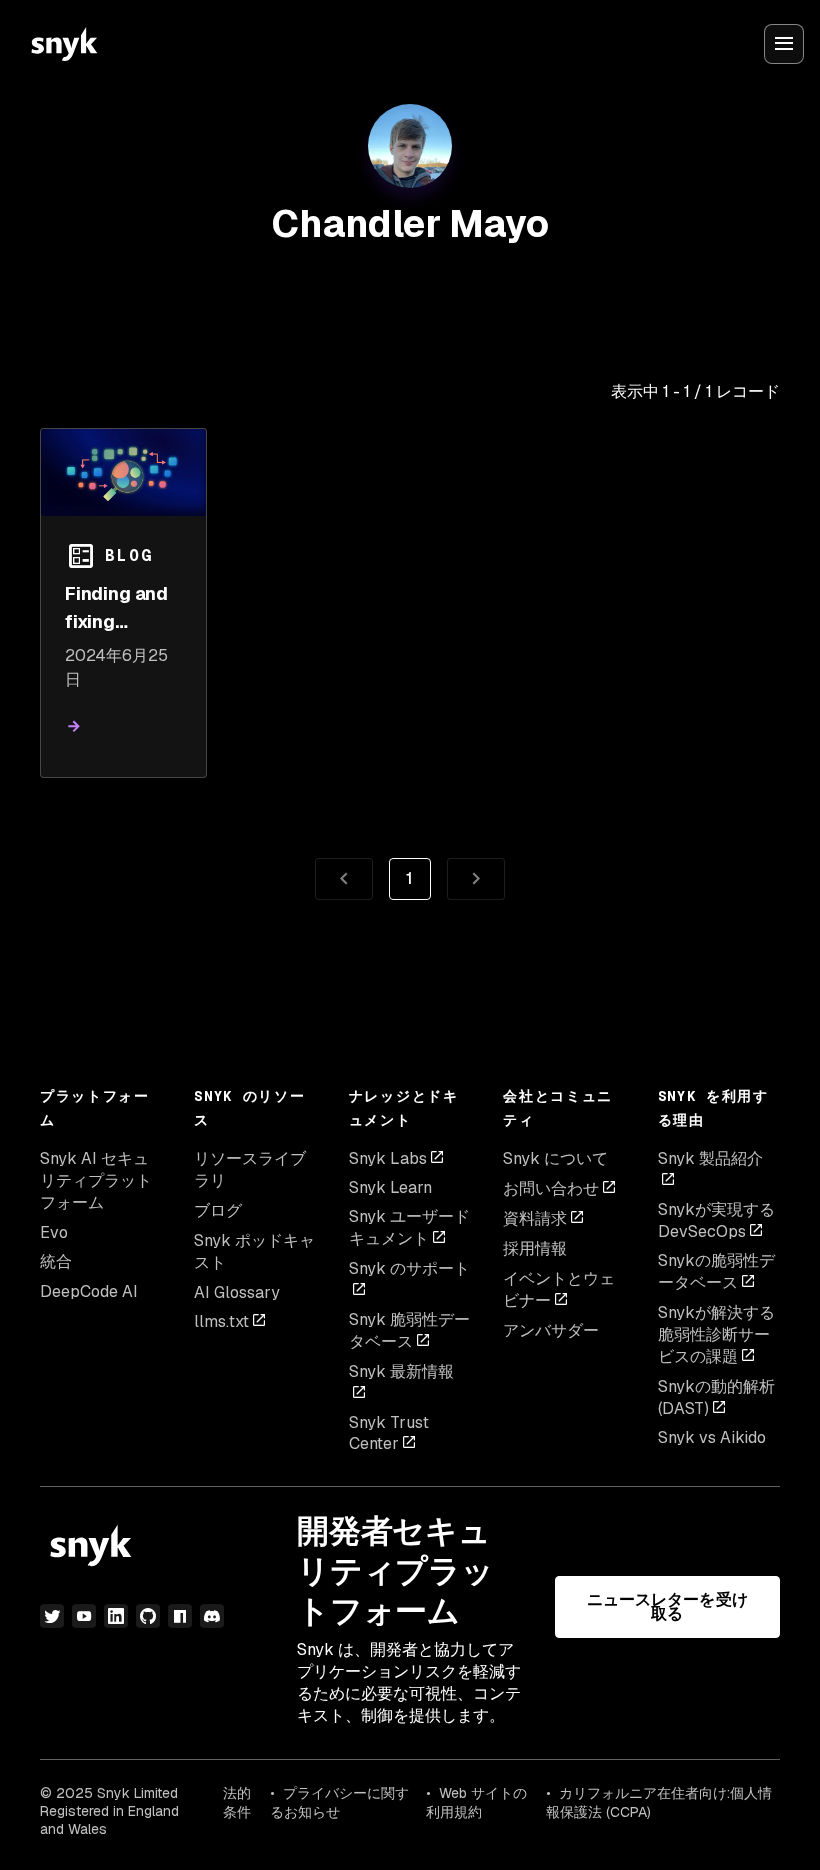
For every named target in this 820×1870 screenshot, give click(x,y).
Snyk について (555, 1158)
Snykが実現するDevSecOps (716, 1220)
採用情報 (535, 1248)
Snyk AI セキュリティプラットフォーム (96, 1180)
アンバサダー (551, 1330)
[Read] (74, 726)
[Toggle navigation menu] (784, 44)
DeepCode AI (89, 1291)
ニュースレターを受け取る (667, 1606)
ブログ (218, 1210)
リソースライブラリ (250, 1169)
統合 (56, 1261)
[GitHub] (148, 1616)
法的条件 (237, 1802)
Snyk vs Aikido (712, 1437)
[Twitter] (52, 1616)
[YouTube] (84, 1616)
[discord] (212, 1616)
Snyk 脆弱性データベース (409, 1330)
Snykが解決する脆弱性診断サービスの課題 (716, 1334)
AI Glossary (237, 1292)
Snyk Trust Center (389, 1433)
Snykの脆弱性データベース (716, 1271)
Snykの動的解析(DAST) (716, 1397)
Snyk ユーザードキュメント (409, 1227)
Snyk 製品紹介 (710, 1158)
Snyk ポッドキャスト (254, 1251)
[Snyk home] (64, 44)
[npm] (180, 1616)
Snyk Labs (388, 1158)
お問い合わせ (551, 1188)
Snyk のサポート (409, 1268)
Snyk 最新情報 (401, 1371)
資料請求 (535, 1218)
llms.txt (221, 1321)
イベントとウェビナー (559, 1289)
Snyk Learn (390, 1187)
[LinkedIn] (116, 1616)
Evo (54, 1232)
